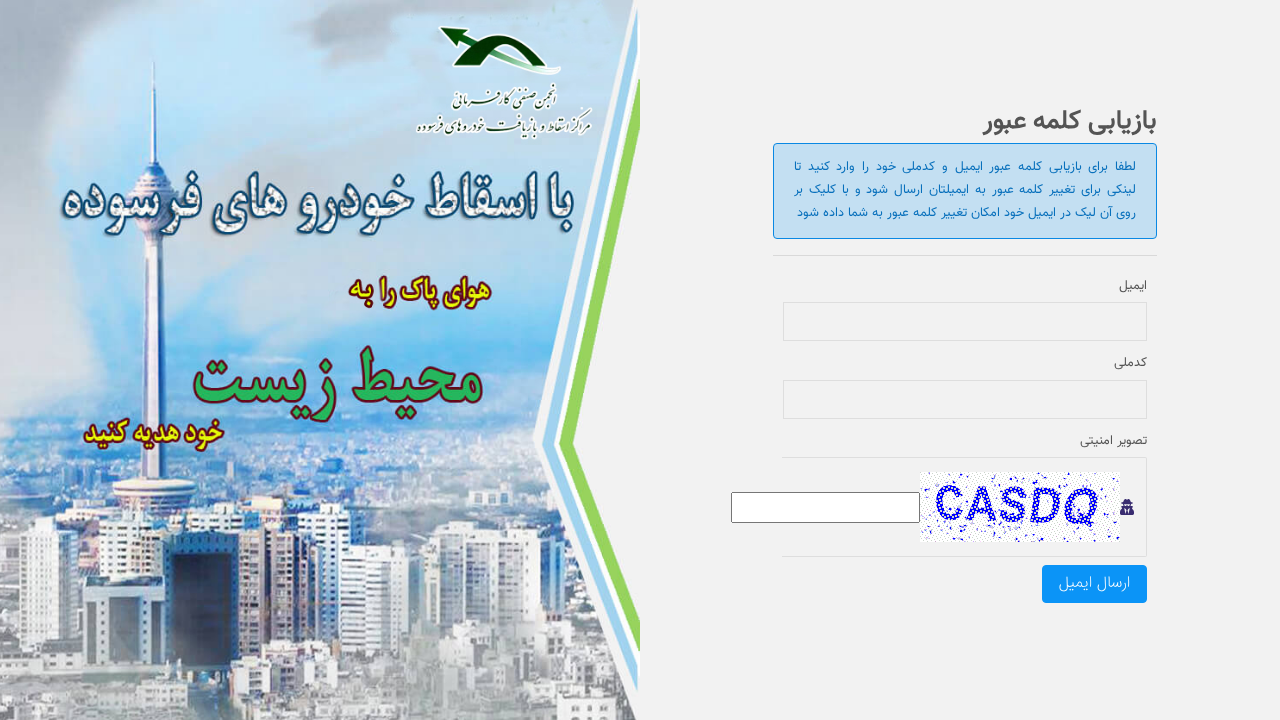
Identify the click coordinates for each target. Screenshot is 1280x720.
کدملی (1130, 363)
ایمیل (1133, 286)
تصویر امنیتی (1113, 441)
